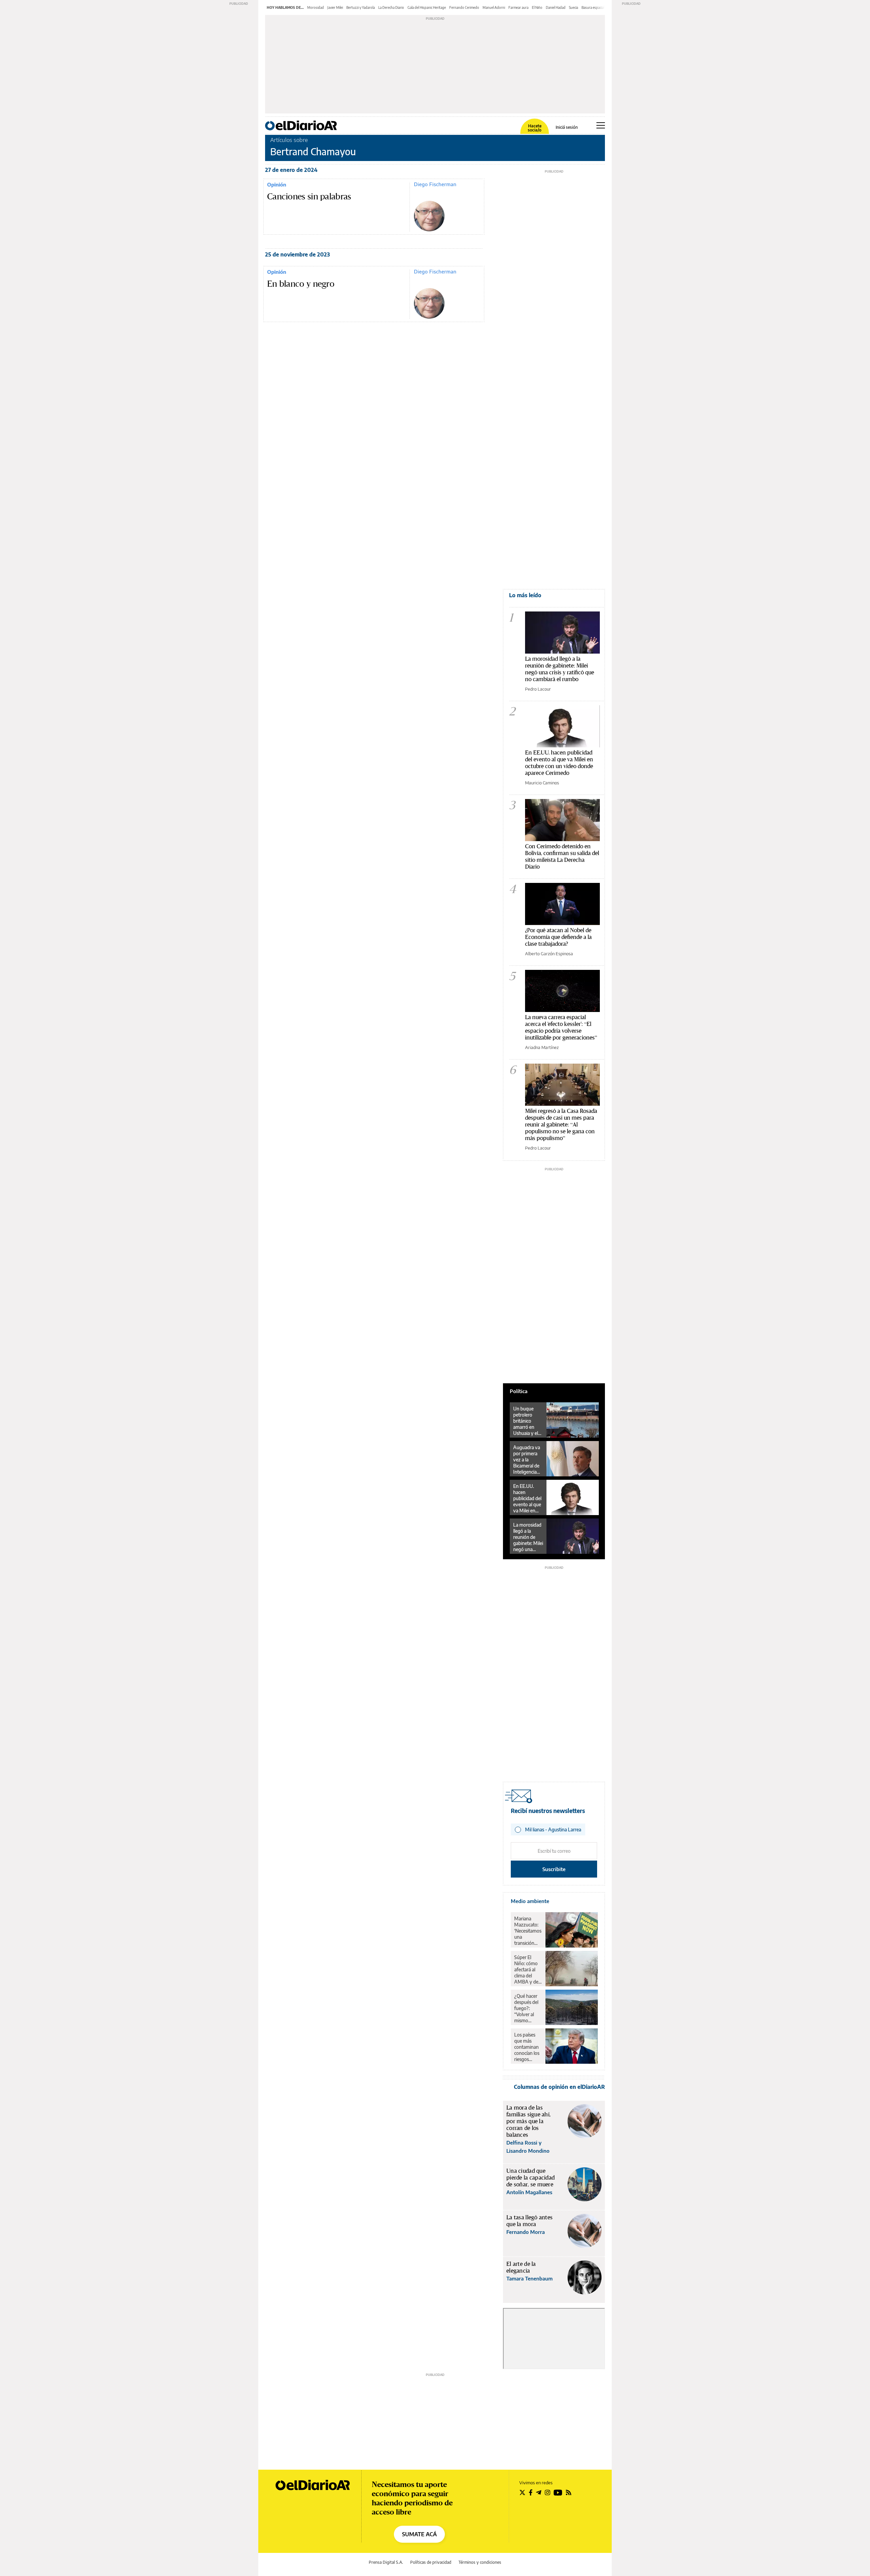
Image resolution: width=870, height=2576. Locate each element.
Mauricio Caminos (542, 783)
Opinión (277, 184)
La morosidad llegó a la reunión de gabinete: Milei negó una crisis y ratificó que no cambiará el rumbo (560, 669)
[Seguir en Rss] (569, 2492)
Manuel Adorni (494, 7)
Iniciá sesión (567, 127)
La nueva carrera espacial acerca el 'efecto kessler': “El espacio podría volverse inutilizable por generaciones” (561, 1027)
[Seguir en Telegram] (539, 2492)
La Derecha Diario (391, 7)
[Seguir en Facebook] (531, 2492)
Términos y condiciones (480, 2562)
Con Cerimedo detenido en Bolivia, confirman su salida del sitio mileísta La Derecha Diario (562, 856)
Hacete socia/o (535, 128)
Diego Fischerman (435, 184)
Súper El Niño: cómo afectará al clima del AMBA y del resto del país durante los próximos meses (528, 1970)
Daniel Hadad (556, 7)
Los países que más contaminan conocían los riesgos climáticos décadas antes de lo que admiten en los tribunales (527, 2047)
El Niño (537, 7)
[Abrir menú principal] (601, 125)
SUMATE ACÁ (419, 2534)
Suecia (573, 7)
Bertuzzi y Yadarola (361, 7)
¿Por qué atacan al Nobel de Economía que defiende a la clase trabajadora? (558, 937)
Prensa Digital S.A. (386, 2562)
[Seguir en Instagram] (547, 2492)
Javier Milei (335, 7)
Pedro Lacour (538, 689)
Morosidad (316, 7)
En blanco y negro (301, 284)
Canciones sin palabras (309, 197)
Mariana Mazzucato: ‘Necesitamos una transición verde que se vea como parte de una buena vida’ (528, 1931)
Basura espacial (593, 7)
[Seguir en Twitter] (522, 2492)
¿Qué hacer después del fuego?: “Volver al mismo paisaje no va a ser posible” (528, 2008)
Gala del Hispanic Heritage (427, 7)
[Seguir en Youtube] (558, 2492)
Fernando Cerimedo (464, 7)
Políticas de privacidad (431, 2562)
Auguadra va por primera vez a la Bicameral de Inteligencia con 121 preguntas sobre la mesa (527, 1460)
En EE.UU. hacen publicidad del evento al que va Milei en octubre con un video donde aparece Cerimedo (559, 762)
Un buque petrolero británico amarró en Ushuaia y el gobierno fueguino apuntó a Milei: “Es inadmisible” (526, 1421)
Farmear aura (518, 7)
